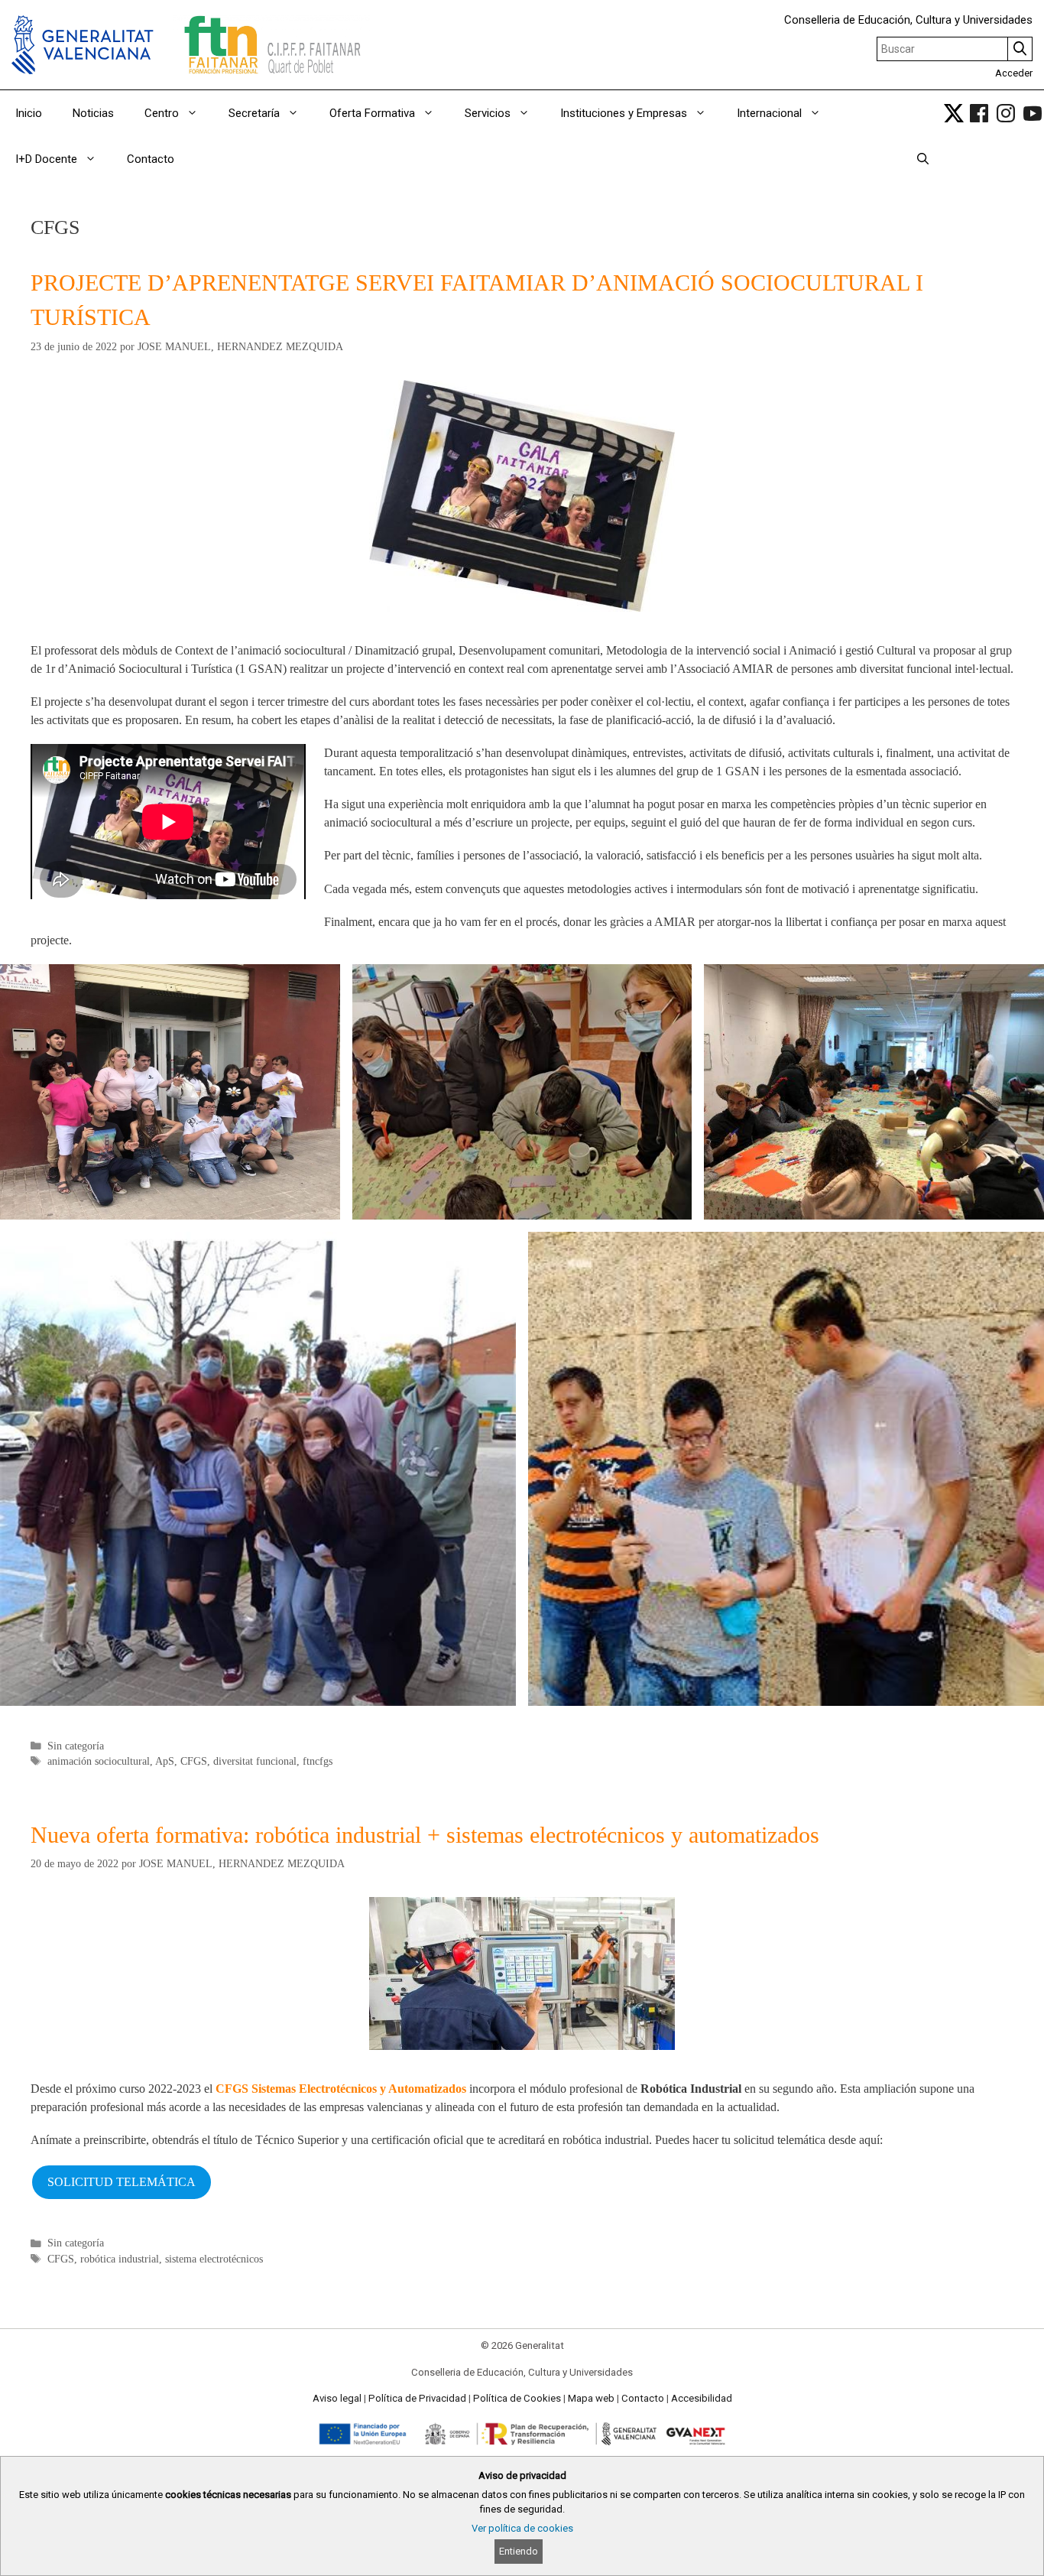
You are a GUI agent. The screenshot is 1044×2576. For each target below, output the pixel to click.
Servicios (488, 113)
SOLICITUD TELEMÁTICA (122, 2182)
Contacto (151, 159)
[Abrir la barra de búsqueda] (923, 159)
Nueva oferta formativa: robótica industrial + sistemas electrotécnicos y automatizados (425, 1835)
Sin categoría (76, 1746)
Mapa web (591, 2398)
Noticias (93, 113)
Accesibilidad (702, 2398)
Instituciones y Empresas (624, 113)
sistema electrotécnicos (214, 2259)
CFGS (194, 1761)
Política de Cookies (517, 2398)
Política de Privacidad (417, 2398)
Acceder (1014, 73)
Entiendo (519, 2551)
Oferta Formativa (372, 113)
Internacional (769, 113)
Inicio (29, 113)
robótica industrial (120, 2259)
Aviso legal (337, 2398)
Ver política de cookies (522, 2528)
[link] (954, 113)
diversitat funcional (255, 1761)
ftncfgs (318, 1761)
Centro (162, 113)
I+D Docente (46, 159)
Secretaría (254, 113)
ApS (165, 1761)
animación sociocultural (99, 1761)
